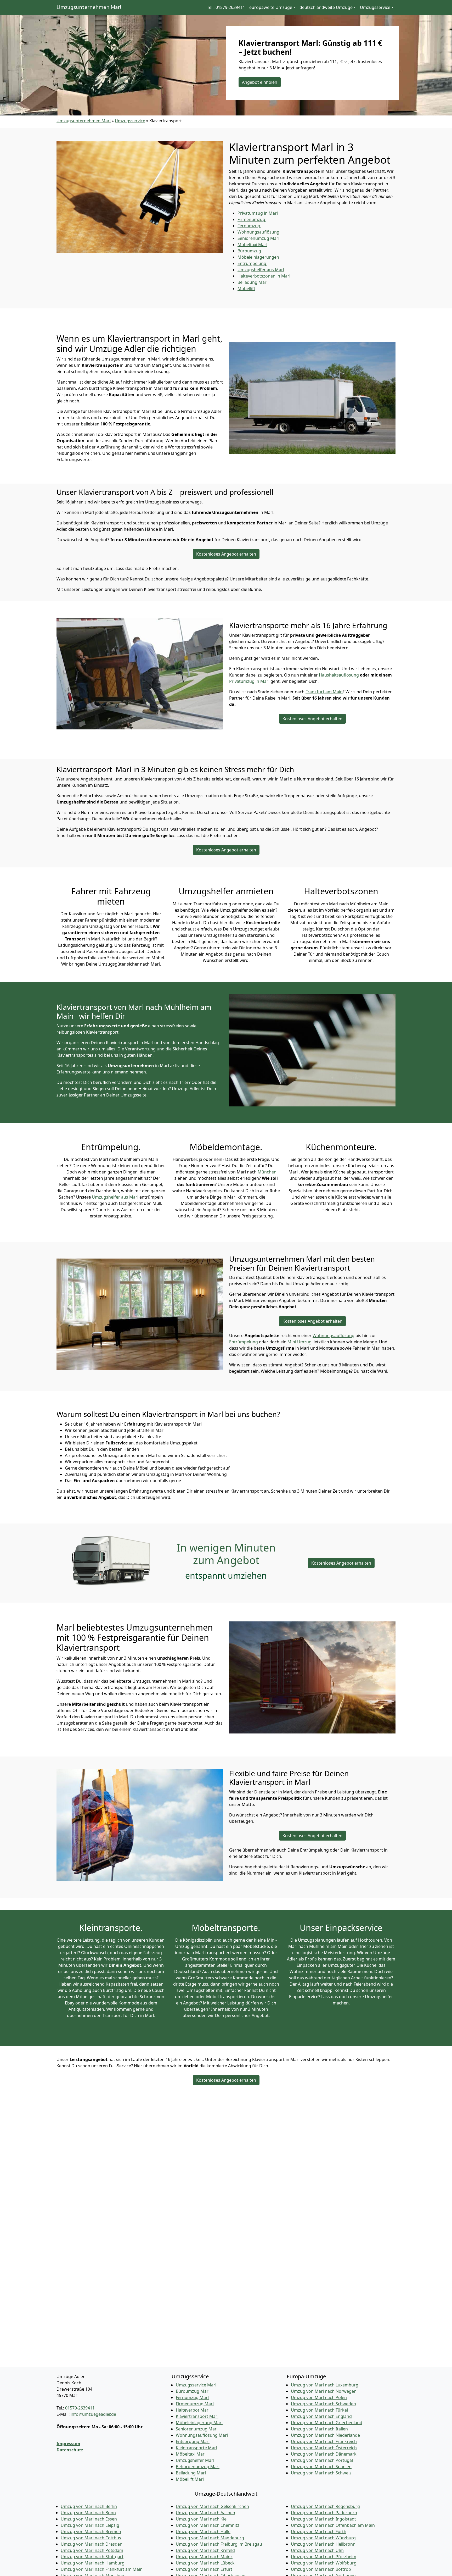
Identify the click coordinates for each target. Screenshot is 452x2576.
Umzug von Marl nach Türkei (319, 2410)
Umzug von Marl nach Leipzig (90, 2525)
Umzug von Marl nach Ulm (317, 2550)
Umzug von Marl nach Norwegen (324, 2391)
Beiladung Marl (191, 2473)
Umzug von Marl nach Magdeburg (210, 2538)
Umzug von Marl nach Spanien (321, 2467)
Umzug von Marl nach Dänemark (324, 2454)
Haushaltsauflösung (339, 675)
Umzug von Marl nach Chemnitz (208, 2525)
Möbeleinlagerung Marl (199, 2423)
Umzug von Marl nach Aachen (205, 2513)
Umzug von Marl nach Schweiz (321, 2473)
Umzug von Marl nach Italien (319, 2429)
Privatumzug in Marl (249, 681)
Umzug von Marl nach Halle (203, 2531)
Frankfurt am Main (324, 692)
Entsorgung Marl (193, 2441)
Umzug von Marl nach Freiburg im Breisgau (219, 2544)
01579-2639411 (80, 2408)
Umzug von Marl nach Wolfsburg (324, 2563)
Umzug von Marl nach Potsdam (92, 2550)
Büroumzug (249, 251)
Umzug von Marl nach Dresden (92, 2544)
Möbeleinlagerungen (258, 257)
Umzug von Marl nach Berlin (89, 2506)
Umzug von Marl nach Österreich (324, 2448)
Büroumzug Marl (193, 2391)
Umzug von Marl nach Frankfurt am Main (102, 2569)
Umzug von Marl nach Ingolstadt (323, 2519)
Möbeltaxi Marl (191, 2454)
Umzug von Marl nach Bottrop (321, 2569)
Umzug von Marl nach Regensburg (325, 2506)
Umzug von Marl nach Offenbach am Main (333, 2525)
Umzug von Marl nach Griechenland (327, 2423)
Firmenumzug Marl (195, 2404)
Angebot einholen (260, 82)
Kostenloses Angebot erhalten (226, 554)
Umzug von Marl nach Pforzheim (324, 2557)
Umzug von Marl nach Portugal (322, 2460)
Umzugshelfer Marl (195, 2460)
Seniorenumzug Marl (197, 2429)
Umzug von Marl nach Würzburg (323, 2538)
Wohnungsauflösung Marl (202, 2435)
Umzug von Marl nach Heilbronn (323, 2544)
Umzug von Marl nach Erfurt (204, 2569)
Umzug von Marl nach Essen (89, 2519)
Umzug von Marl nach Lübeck (205, 2563)
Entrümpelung (244, 1342)
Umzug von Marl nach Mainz (204, 2557)
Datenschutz (70, 2450)
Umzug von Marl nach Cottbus (91, 2538)
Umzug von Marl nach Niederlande (325, 2435)
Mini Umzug (300, 1342)
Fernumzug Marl (192, 2397)
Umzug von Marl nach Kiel (202, 2519)
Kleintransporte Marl (196, 2448)
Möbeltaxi (252, 245)
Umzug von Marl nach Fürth (319, 2531)
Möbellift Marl (190, 2479)
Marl (253, 282)
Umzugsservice (130, 121)
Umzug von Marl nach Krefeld (205, 2550)
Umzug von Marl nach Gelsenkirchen (212, 2506)
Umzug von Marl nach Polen (319, 2397)
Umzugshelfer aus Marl (115, 1197)
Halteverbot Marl (193, 2410)
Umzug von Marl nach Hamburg (93, 2563)
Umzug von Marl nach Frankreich (324, 2441)
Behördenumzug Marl (198, 2467)
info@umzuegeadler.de (93, 2414)
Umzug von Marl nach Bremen (91, 2531)
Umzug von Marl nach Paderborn (324, 2513)
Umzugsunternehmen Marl (89, 7)
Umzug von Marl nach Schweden (323, 2404)
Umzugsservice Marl (196, 2385)
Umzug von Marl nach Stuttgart (92, 2557)
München (267, 1172)
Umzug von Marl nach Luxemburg (325, 2385)
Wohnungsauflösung (258, 232)
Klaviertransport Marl (197, 2416)
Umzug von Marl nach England (321, 2416)
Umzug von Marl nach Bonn (88, 2513)
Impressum (68, 2444)
